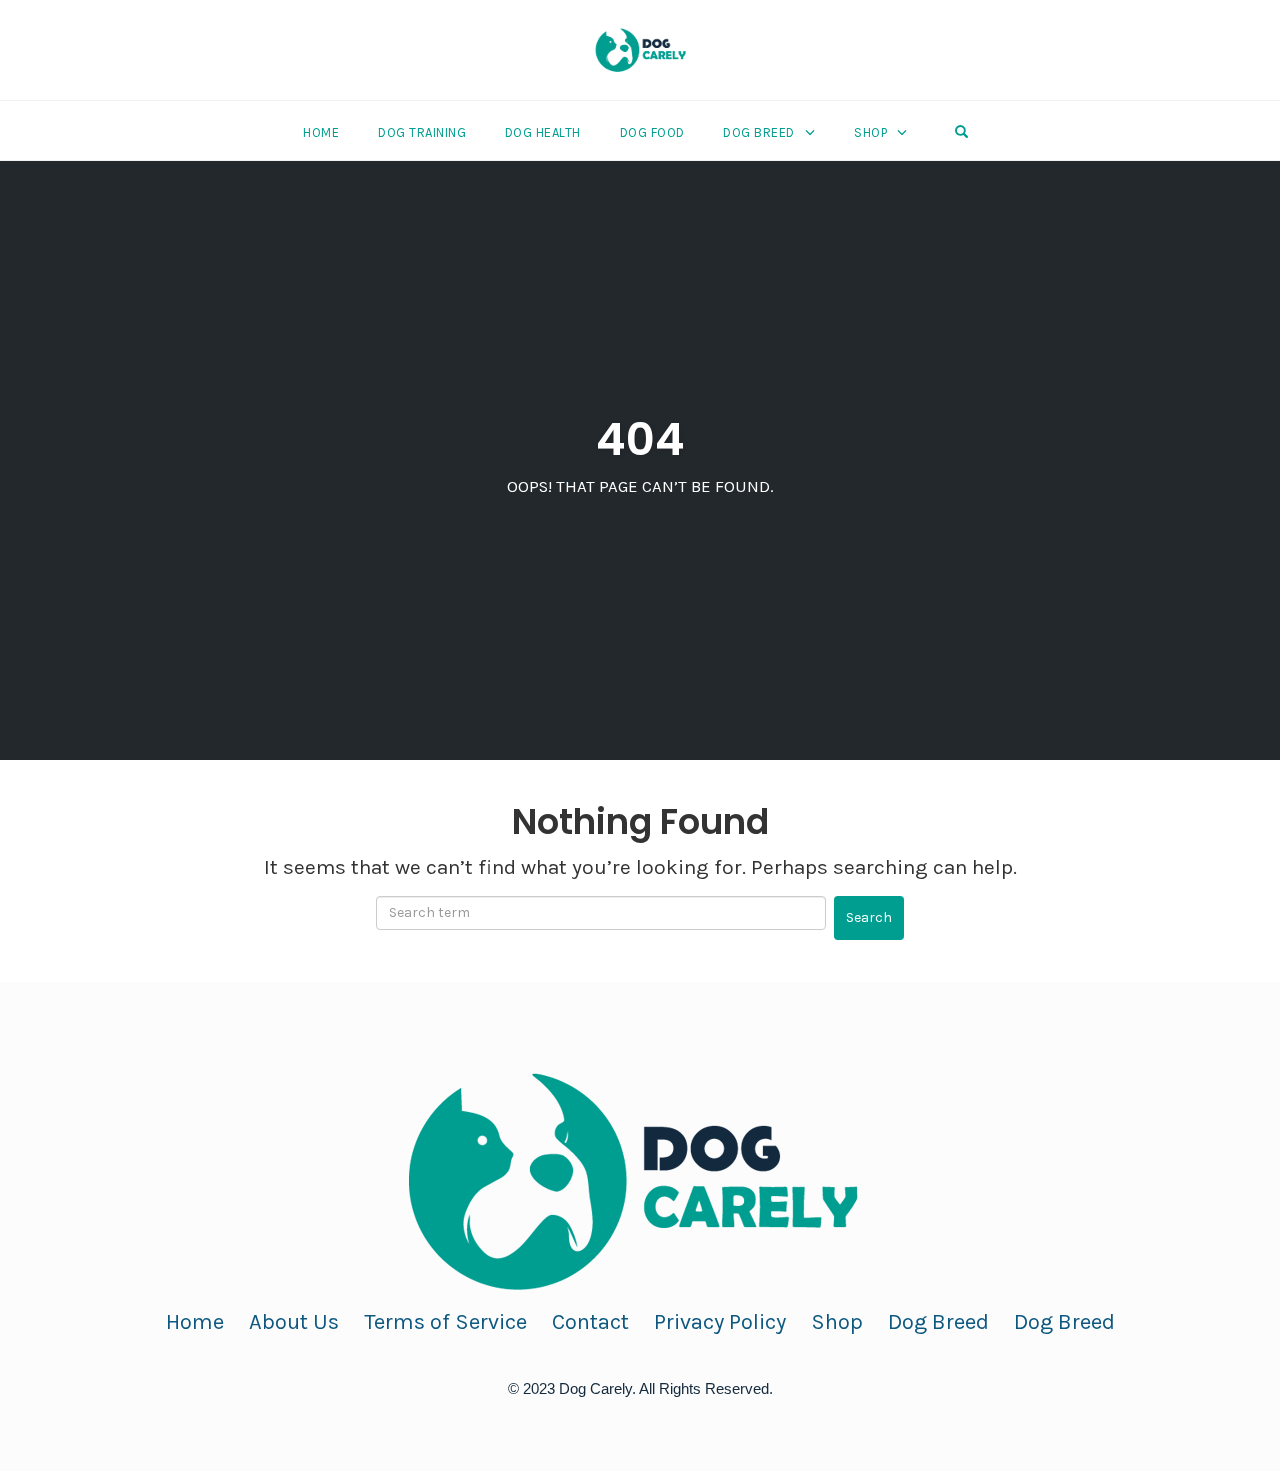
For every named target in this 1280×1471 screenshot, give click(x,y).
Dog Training (422, 132)
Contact (590, 1322)
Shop (870, 132)
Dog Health (543, 132)
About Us (294, 1322)
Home (321, 132)
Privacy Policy (720, 1322)
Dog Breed (759, 132)
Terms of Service (445, 1322)
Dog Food (652, 132)
